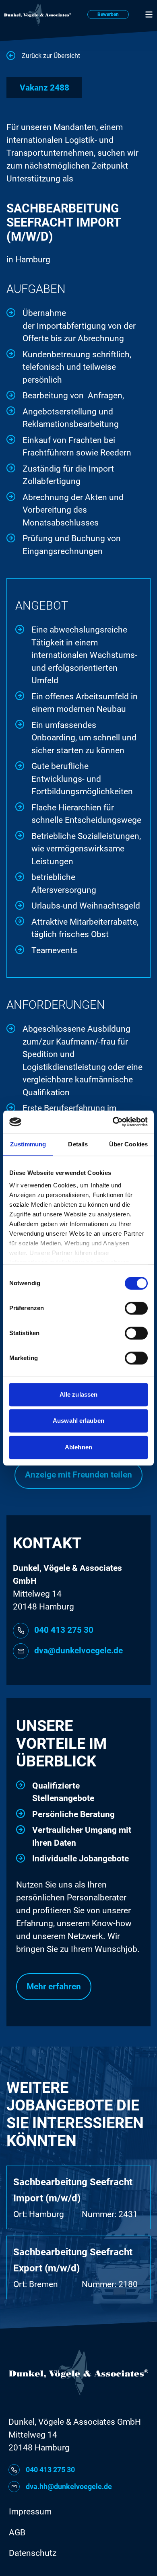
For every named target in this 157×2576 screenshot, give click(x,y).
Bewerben (108, 14)
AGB (17, 2533)
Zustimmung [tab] (28, 1144)
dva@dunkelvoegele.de (78, 1651)
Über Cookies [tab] (128, 1144)
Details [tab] (78, 1144)
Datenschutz (33, 2553)
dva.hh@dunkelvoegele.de (69, 2486)
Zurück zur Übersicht (51, 56)
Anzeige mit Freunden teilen (78, 1475)
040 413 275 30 (64, 1630)
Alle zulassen (78, 1394)
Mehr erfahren (54, 1987)
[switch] (136, 1308)
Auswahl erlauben (78, 1421)
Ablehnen (78, 1447)
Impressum (30, 2512)
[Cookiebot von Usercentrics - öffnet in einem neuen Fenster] (113, 1122)
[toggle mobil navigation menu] (149, 14)
